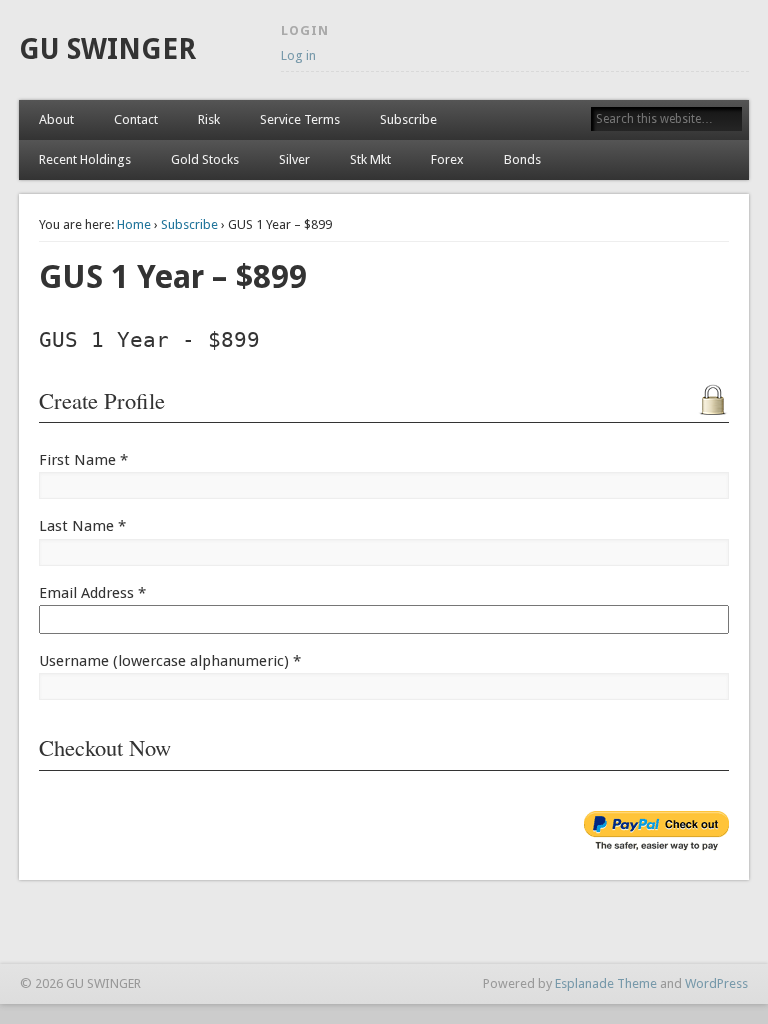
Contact (136, 119)
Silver (294, 159)
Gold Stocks (205, 159)
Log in (298, 55)
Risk (209, 119)
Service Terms (300, 119)
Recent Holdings (85, 159)
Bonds (522, 159)
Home (134, 224)
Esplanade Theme (606, 983)
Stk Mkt (370, 159)
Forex (447, 159)
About (56, 119)
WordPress (716, 983)
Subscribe (408, 119)
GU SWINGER (107, 49)
